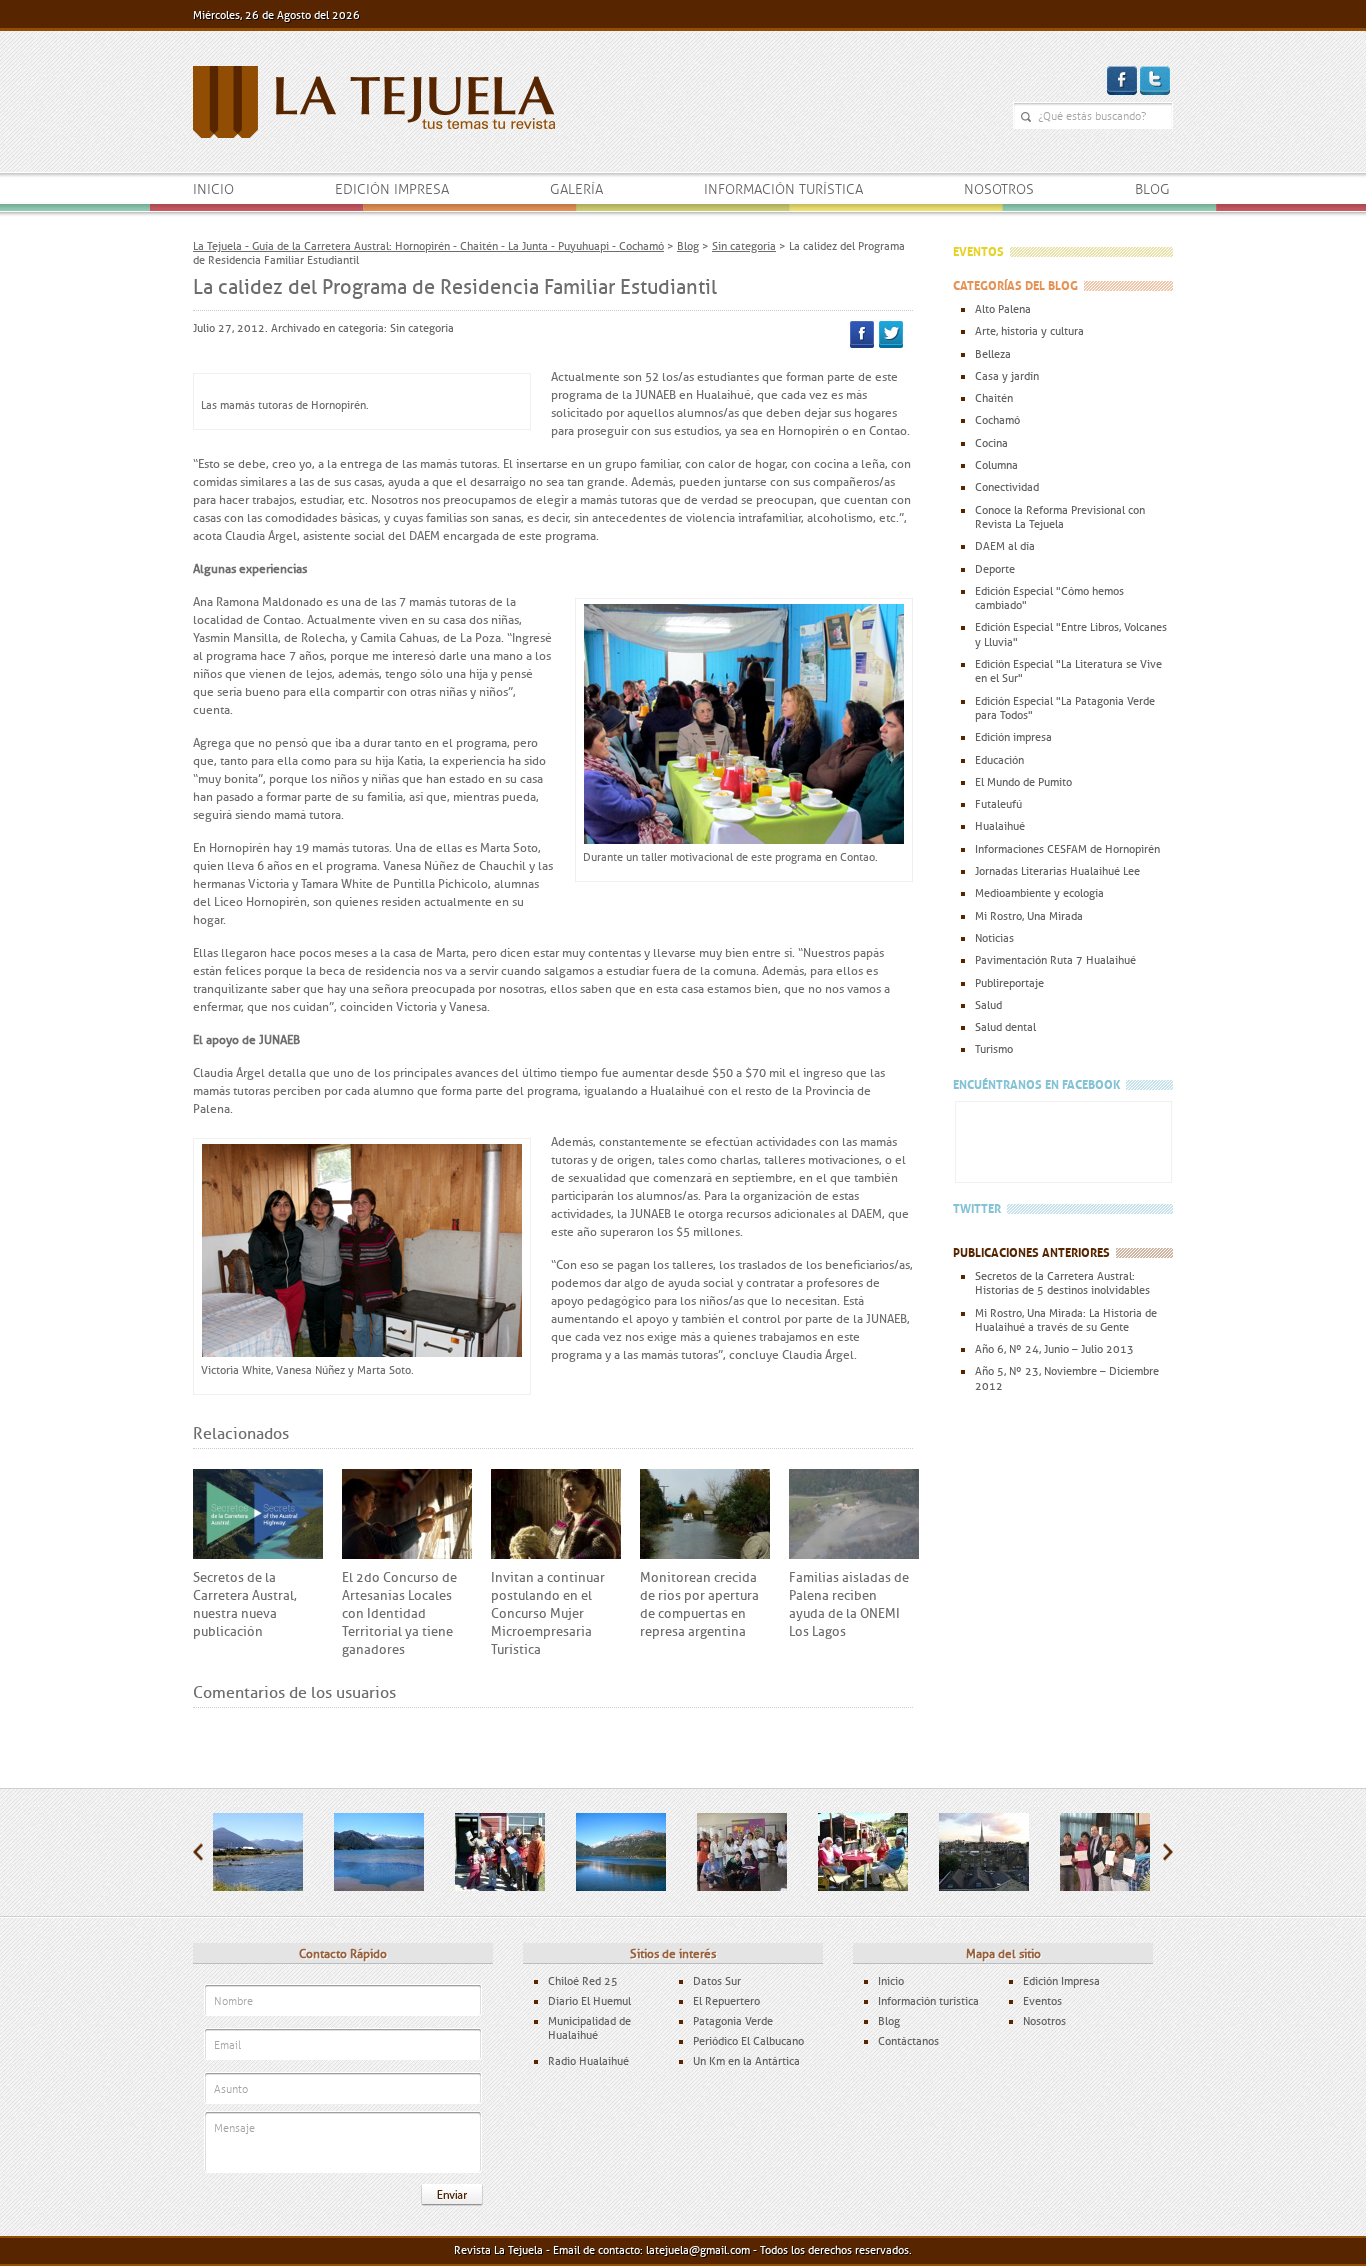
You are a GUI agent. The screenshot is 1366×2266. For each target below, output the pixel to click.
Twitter (891, 334)
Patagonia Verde (733, 2021)
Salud (988, 1005)
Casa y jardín (1007, 376)
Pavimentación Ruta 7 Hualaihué (1055, 960)
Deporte (995, 569)
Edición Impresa (1061, 1981)
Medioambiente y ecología (1039, 893)
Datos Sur (717, 1981)
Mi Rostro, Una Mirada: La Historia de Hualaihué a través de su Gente (1066, 1320)
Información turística (783, 189)
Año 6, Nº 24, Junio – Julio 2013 (1054, 1349)
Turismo (994, 1049)
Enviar (452, 2195)
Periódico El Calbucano (748, 2041)
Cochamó (997, 420)
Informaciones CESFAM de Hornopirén (1067, 849)
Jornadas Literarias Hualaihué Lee (1057, 871)
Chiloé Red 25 (583, 1981)
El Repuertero (726, 2001)
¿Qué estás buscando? (1026, 117)
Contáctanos (908, 2041)
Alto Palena (1003, 309)
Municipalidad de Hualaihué (589, 2028)
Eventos (1042, 2001)
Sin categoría (422, 328)
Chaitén (994, 398)
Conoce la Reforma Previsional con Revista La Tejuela (1060, 517)
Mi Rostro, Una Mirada (1029, 916)
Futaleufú (998, 804)
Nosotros (999, 189)
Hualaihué (1000, 826)
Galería (576, 189)
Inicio (213, 189)
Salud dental (1005, 1027)
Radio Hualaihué (588, 2061)
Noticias (994, 938)
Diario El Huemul (589, 2001)
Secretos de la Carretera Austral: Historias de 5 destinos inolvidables (1062, 1283)
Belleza (993, 354)
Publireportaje (1009, 983)
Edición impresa (392, 189)
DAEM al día (1005, 546)
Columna (996, 465)
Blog (1152, 189)
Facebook (862, 334)
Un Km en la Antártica (746, 2061)
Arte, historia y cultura (1029, 331)
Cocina (991, 443)
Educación (999, 760)
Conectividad (1007, 487)
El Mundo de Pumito (1023, 782)
